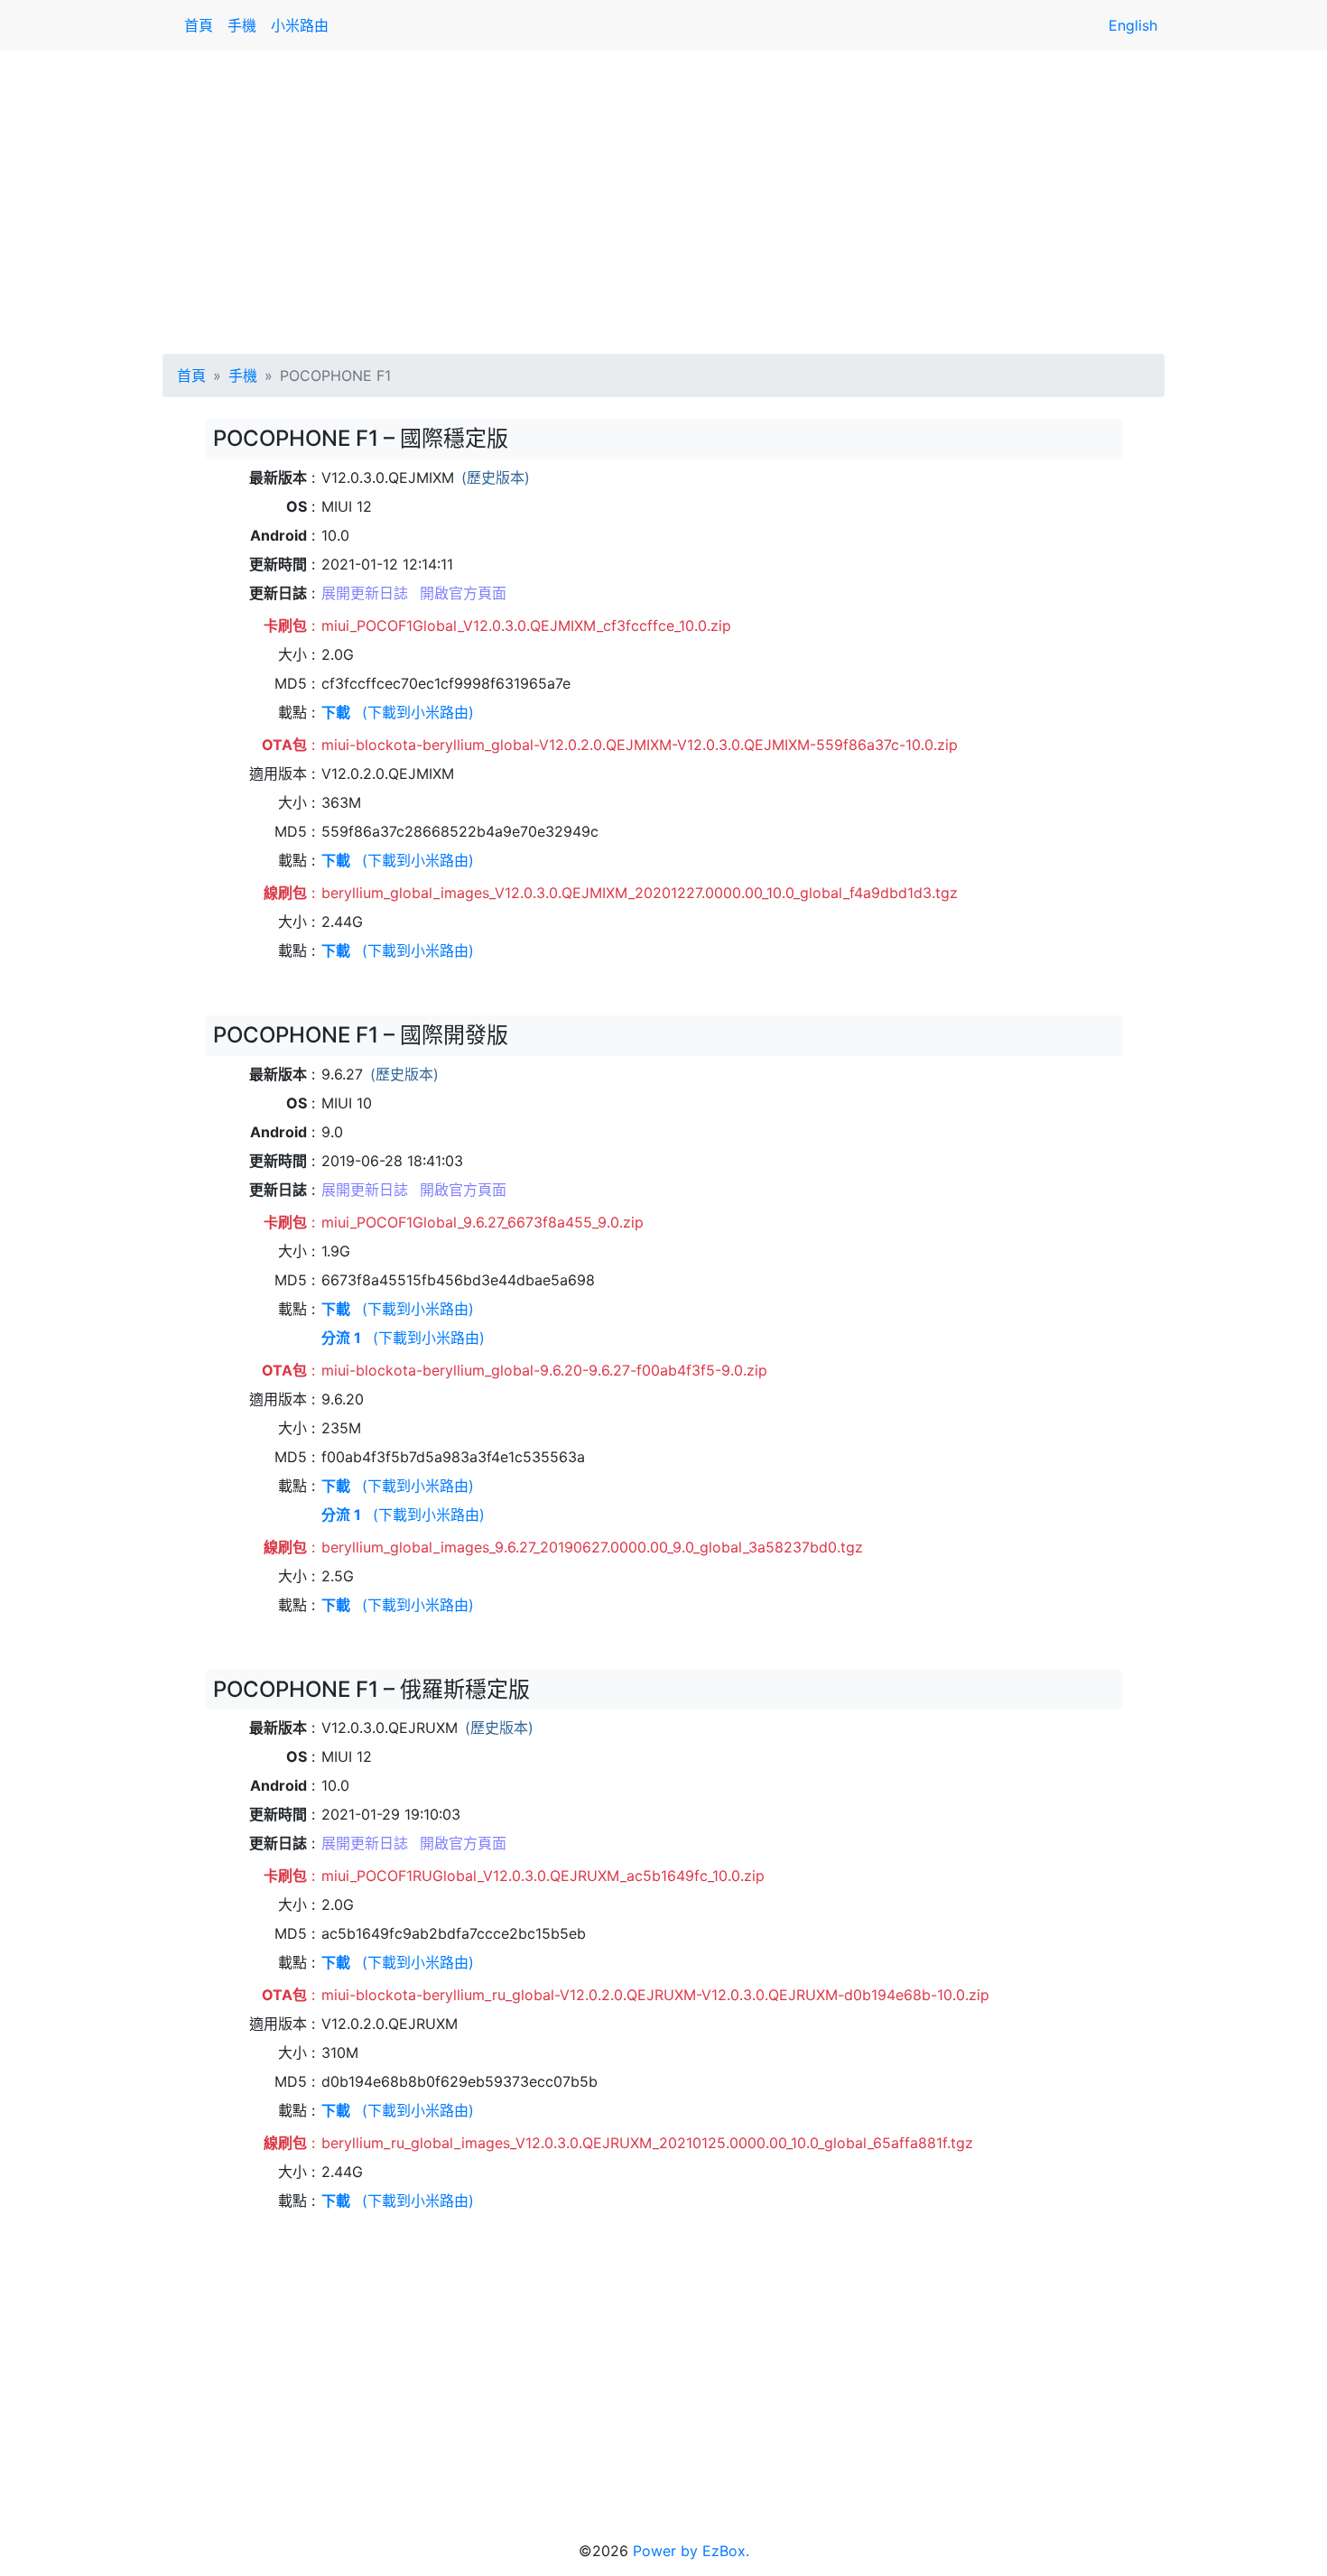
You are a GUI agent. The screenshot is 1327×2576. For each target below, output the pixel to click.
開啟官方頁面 (463, 593)
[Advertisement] (663, 199)
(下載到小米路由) (418, 712)
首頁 (199, 25)
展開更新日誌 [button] (365, 593)
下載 (336, 712)
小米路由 (300, 25)
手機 (242, 25)
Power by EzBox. (691, 2551)
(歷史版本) (496, 477)
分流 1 (341, 1338)
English (1133, 25)
